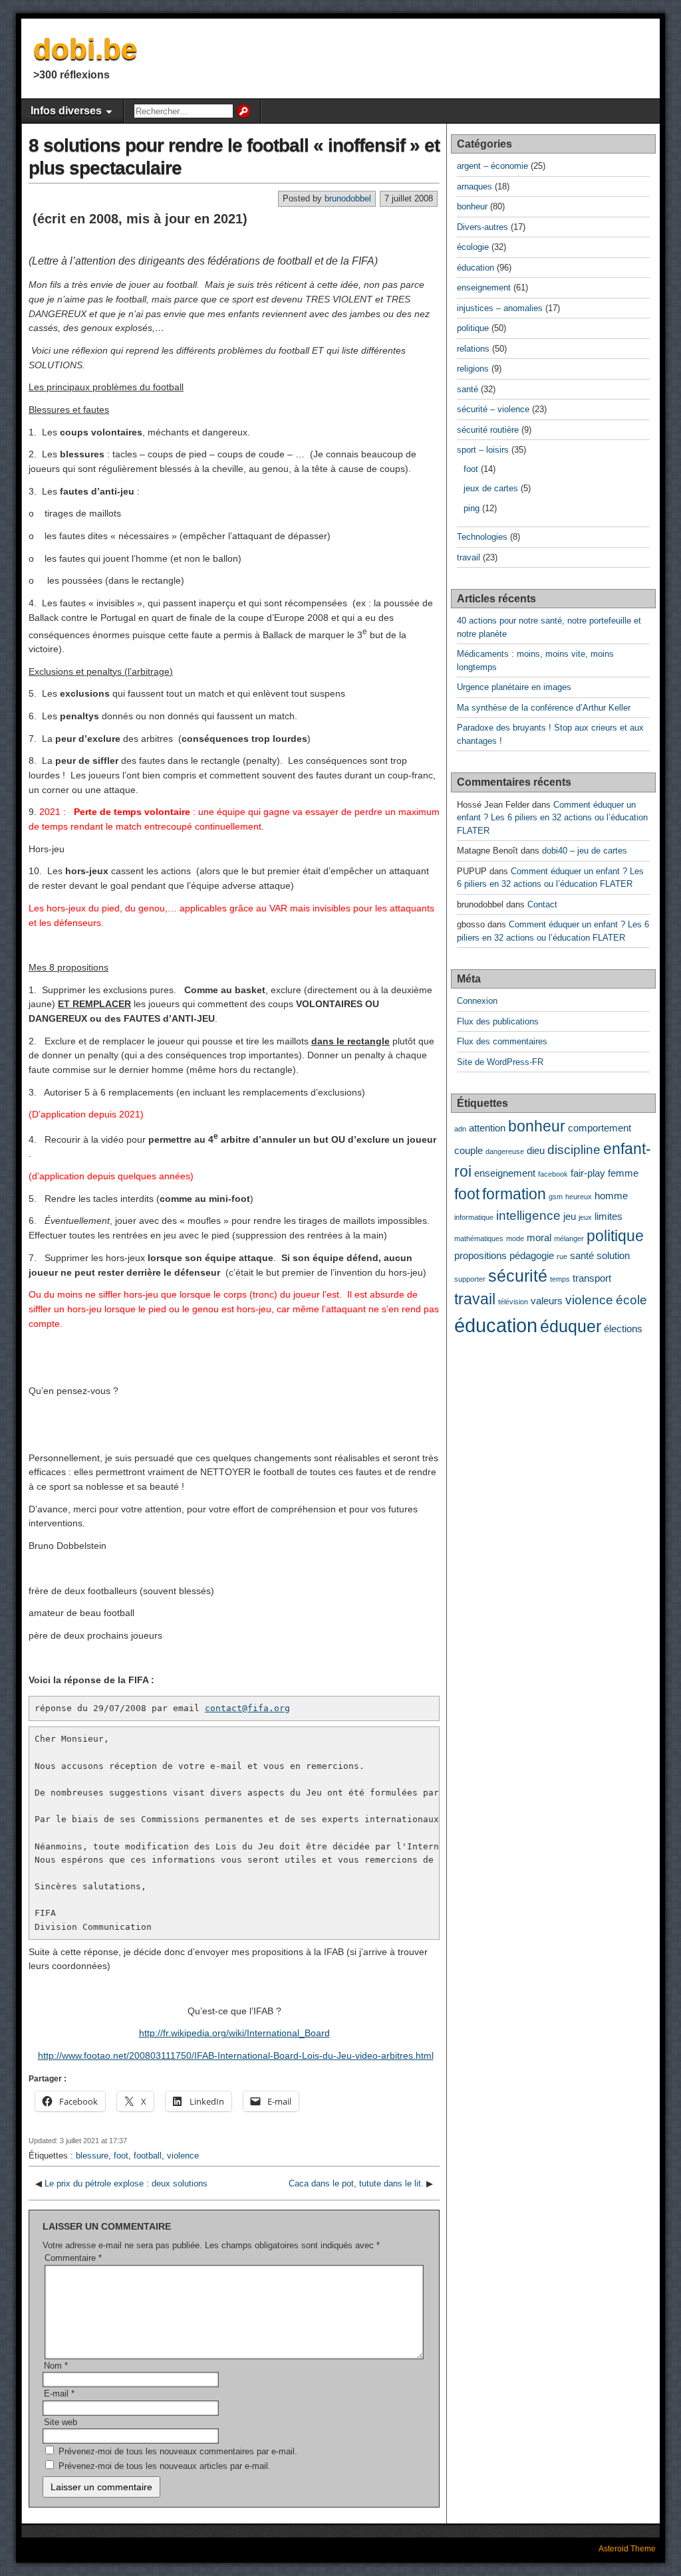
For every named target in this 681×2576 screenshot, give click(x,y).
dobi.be (85, 49)
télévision (513, 1302)
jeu (570, 1216)
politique (473, 328)
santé (468, 389)
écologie (473, 247)
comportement (600, 1128)
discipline (574, 1149)
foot (121, 2156)
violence (183, 2156)
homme (611, 1196)
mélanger (569, 1238)
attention (487, 1128)
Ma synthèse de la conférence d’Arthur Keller (544, 708)
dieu (536, 1150)
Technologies (482, 537)
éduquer (571, 1326)
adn (460, 1129)
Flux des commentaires (502, 1041)
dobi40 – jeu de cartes (585, 851)
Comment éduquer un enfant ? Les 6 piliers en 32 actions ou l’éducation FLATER (552, 818)
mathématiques (479, 1238)
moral (539, 1237)
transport (592, 1278)
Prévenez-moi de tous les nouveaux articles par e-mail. (165, 2466)
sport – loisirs (483, 450)
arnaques (475, 186)
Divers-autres (482, 227)
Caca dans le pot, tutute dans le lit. (356, 2183)
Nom (56, 2366)
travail (469, 557)
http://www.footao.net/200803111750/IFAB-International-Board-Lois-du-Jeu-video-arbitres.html (236, 2055)
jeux (585, 1217)
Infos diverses (66, 111)
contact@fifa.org (247, 1708)
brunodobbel (348, 198)
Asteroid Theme (627, 2549)
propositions (480, 1255)
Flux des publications (498, 1021)
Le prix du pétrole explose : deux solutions (126, 2183)
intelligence (528, 1215)
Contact (542, 904)
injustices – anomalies (500, 308)
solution (613, 1255)
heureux (579, 1197)
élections (623, 1329)
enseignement (484, 288)
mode (515, 1238)
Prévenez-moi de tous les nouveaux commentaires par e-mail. (178, 2451)
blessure (92, 2156)
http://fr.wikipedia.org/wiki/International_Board (234, 2033)
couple (469, 1150)
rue (562, 1256)
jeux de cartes (491, 488)
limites (609, 1216)
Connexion (477, 1001)
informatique (474, 1217)
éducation (476, 268)
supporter (470, 1279)
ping (472, 508)
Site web (61, 2422)
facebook (553, 1174)
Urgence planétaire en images (514, 687)
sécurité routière (488, 430)
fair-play (588, 1173)
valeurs (547, 1301)
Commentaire (73, 2258)
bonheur (472, 206)
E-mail (59, 2394)
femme (623, 1173)
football (148, 2156)
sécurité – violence (493, 409)
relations (473, 349)
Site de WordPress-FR (500, 1062)
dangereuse (505, 1151)
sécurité (518, 1276)
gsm (556, 1197)
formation (514, 1194)
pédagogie (532, 1255)
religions (473, 369)
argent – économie (492, 166)
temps (560, 1279)
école (631, 1300)
